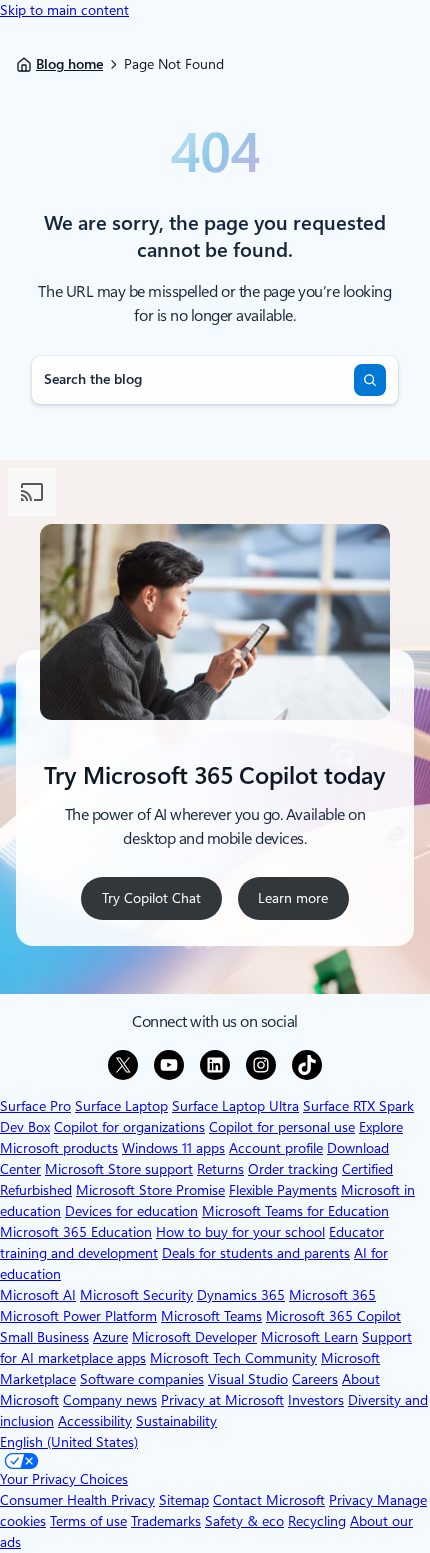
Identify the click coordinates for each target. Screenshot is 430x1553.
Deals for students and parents (256, 1253)
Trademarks (166, 1521)
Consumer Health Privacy (77, 1500)
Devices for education (131, 1211)
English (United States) (69, 1442)
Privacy (353, 1500)
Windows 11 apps (173, 1148)
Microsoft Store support (119, 1169)
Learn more (299, 904)
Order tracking (293, 1169)
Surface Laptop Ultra (235, 1106)
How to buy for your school (240, 1232)
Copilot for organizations (129, 1127)
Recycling (317, 1521)
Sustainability (176, 1421)
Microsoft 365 (332, 1295)
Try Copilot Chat (151, 898)
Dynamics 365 (241, 1295)
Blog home (69, 64)
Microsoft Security (136, 1295)
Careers (315, 1379)
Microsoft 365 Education (76, 1232)
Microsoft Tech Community (233, 1358)
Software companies (142, 1379)
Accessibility (95, 1421)
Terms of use (88, 1521)
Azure (110, 1337)
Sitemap (184, 1500)
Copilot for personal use (282, 1127)
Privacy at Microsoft (222, 1400)
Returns (220, 1169)
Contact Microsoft (269, 1500)
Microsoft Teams (211, 1316)
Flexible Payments (283, 1190)
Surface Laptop (121, 1106)
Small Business (44, 1337)
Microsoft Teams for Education (295, 1211)
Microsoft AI (38, 1295)
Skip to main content (64, 10)
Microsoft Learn (309, 1337)
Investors (316, 1400)
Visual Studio (248, 1379)
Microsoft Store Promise (150, 1190)
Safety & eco (244, 1521)
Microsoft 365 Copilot (333, 1316)
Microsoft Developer (194, 1337)
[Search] (370, 380)
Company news (110, 1400)
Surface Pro (35, 1106)
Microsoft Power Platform (78, 1316)
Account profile (276, 1148)
